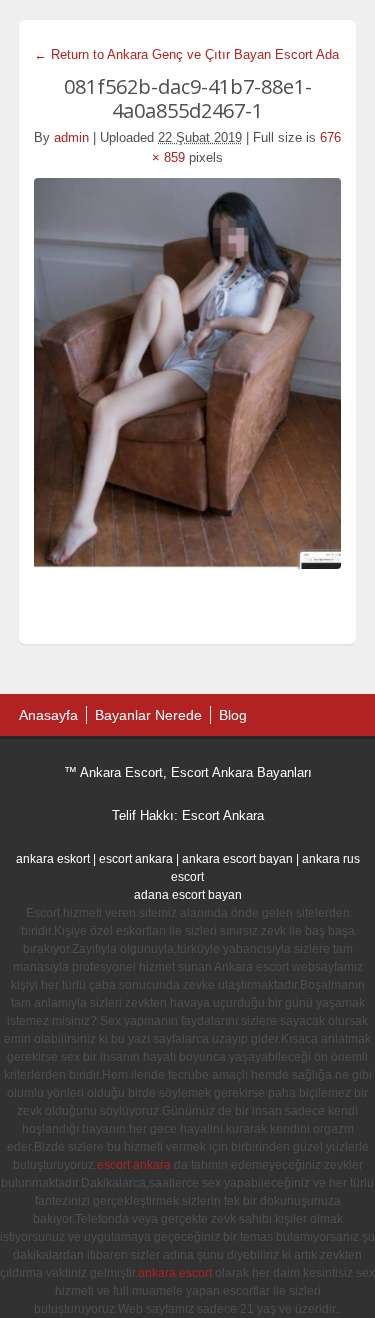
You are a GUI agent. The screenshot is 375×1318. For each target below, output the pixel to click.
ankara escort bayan (237, 859)
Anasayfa (48, 715)
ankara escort (175, 1273)
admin (71, 137)
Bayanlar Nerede (148, 715)
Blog (233, 715)
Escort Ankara (223, 815)
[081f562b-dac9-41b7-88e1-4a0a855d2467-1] (188, 373)
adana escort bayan (188, 895)
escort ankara (136, 859)
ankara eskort (53, 859)
